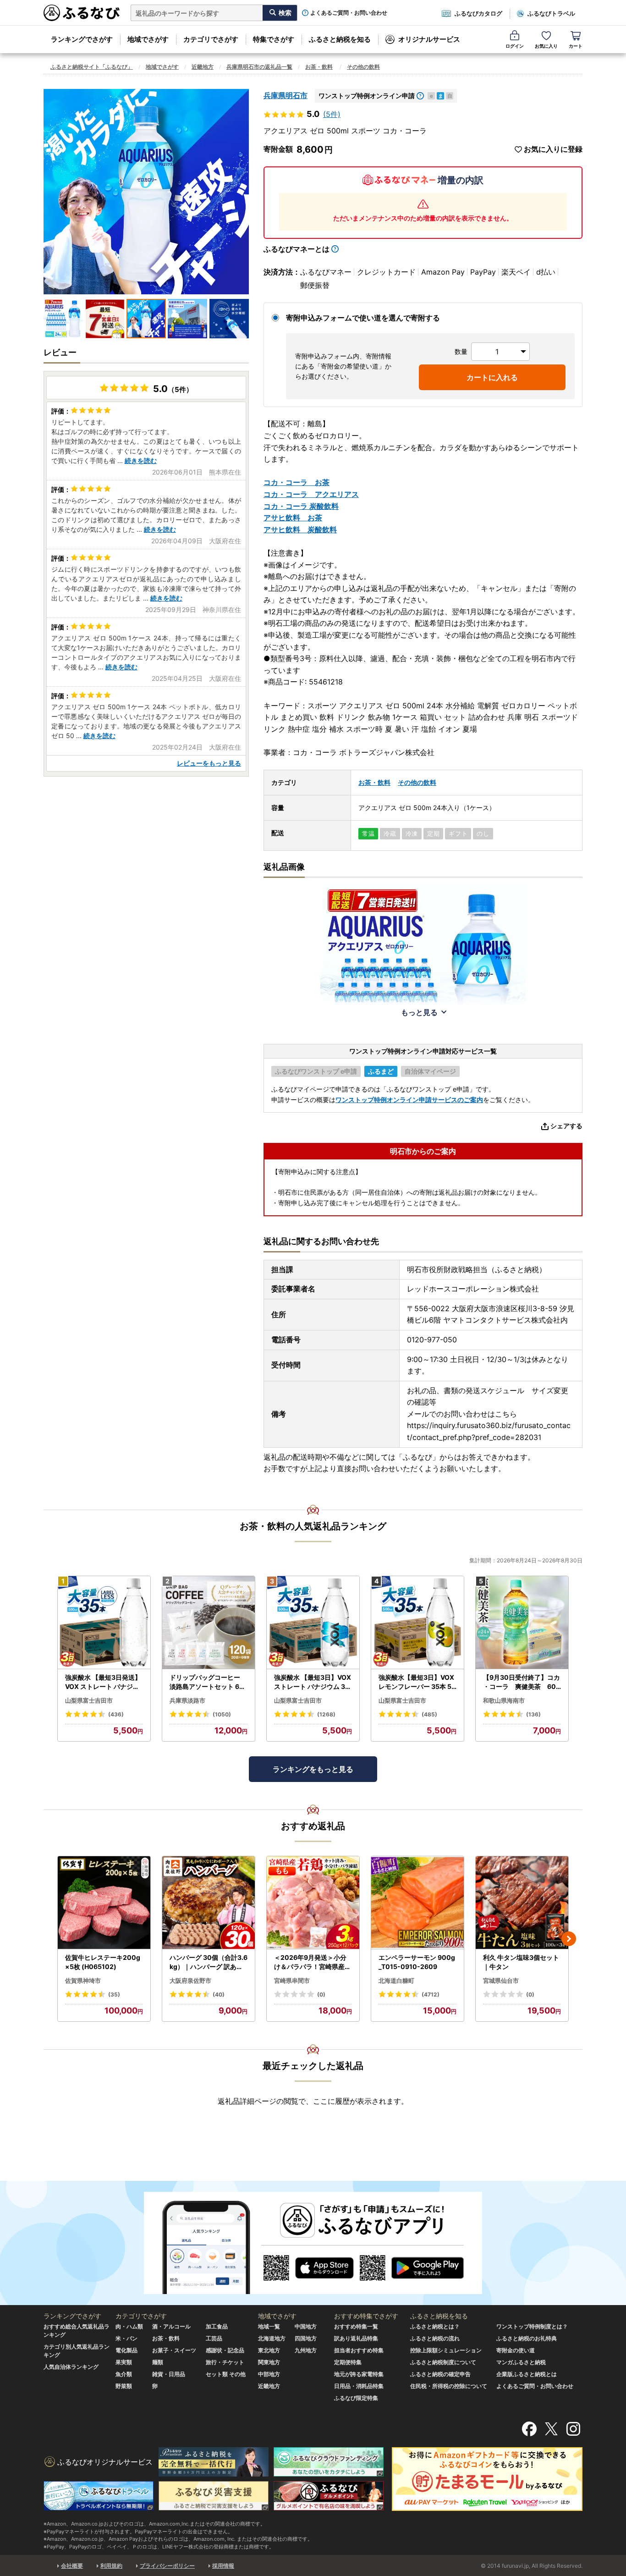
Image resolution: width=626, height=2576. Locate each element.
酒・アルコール (171, 2326)
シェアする (566, 1126)
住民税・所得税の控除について (449, 2386)
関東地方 (269, 2362)
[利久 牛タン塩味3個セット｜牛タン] (522, 1903)
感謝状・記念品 (225, 2350)
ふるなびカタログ (478, 13)
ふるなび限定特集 (356, 2398)
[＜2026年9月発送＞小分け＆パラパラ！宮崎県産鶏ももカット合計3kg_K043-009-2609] (313, 1903)
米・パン (126, 2338)
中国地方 (306, 2326)
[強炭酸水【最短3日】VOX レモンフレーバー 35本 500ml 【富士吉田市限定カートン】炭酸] (417, 1623)
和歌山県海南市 (504, 1700)
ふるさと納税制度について (443, 2362)
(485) (429, 1714)
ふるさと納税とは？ (435, 2326)
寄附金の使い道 (516, 2350)
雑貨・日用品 (169, 2374)
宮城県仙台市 (501, 1980)
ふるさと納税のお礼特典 (527, 2338)
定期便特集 (348, 2362)
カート (576, 46)
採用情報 (223, 2566)
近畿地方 (203, 67)
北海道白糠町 (396, 1980)
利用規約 (111, 2566)
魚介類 (124, 2374)
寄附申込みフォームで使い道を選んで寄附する (363, 318)
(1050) (222, 1714)
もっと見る (419, 1012)
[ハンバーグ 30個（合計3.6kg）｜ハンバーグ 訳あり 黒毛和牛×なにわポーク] (209, 1903)
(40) (219, 1994)
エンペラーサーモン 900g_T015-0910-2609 (417, 1962)
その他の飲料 (363, 67)
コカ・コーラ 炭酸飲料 (301, 506)
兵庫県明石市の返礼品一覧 (259, 67)
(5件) (332, 114)
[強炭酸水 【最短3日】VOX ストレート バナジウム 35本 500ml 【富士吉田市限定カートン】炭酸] (313, 1623)
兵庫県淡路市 (187, 1700)
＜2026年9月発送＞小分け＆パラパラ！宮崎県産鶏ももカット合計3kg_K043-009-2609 (313, 1962)
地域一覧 (269, 2326)
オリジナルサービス (429, 39)
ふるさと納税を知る (340, 39)
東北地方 (269, 2350)
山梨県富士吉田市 (89, 1700)
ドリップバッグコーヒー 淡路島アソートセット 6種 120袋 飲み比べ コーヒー (208, 1682)
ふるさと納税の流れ (435, 2338)
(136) (533, 1714)
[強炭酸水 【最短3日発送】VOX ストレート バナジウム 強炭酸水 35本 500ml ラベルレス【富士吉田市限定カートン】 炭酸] (104, 1623)
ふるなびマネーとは (297, 249)
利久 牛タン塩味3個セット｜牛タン (521, 1962)
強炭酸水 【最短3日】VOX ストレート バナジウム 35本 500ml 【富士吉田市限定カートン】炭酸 (313, 1682)
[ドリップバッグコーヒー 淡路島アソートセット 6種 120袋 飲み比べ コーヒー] (209, 1623)
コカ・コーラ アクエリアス (311, 494)
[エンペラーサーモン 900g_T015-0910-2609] (417, 1903)
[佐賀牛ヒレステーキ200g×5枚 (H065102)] (104, 1903)
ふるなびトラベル (551, 13)
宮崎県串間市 (292, 1980)
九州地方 (306, 2350)
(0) (321, 1994)
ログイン (515, 46)
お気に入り (546, 46)
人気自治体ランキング (71, 2367)
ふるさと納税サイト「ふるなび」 (92, 67)
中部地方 (269, 2374)
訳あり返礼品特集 (356, 2338)
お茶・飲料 (319, 67)
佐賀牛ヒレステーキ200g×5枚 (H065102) (103, 1962)
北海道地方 (272, 2338)
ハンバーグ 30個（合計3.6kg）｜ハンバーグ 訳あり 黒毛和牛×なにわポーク (209, 1962)
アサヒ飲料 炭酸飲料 (300, 530)
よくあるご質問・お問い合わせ (349, 13)
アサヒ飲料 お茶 (293, 518)
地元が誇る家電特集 (359, 2374)
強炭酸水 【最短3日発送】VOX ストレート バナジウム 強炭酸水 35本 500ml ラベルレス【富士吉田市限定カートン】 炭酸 (104, 1682)
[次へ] (569, 1939)
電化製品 (126, 2350)
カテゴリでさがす (211, 39)
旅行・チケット (225, 2362)
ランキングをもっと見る (313, 1769)
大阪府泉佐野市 (190, 1980)
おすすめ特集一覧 (356, 2326)
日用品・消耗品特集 (359, 2386)
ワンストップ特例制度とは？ (532, 2326)
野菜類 (124, 2386)
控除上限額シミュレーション (446, 2350)
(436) (116, 1714)
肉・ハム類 (129, 2326)
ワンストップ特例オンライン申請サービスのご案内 (409, 1100)
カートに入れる (492, 377)
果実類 (124, 2362)
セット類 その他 (226, 2374)
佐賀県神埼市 (83, 1980)
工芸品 (214, 2338)
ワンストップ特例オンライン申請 (367, 96)
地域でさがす (148, 39)
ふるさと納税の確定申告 (440, 2374)
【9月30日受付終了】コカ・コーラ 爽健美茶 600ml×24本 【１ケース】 (522, 1682)
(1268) (326, 1714)
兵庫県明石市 (286, 95)
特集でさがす (274, 39)
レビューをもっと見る (209, 763)
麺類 (158, 2362)
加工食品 (217, 2326)
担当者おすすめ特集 (359, 2350)
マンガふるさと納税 (521, 2362)
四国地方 (306, 2338)
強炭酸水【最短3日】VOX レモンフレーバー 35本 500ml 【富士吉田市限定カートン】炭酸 (417, 1682)
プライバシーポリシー (167, 2566)
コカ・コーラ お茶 (297, 482)
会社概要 (72, 2566)
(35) (114, 1994)
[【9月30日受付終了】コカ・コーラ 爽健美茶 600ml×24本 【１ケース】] (522, 1623)
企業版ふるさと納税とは (527, 2374)
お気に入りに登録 (553, 149)
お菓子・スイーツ (174, 2350)
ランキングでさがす (82, 39)
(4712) (431, 1994)
